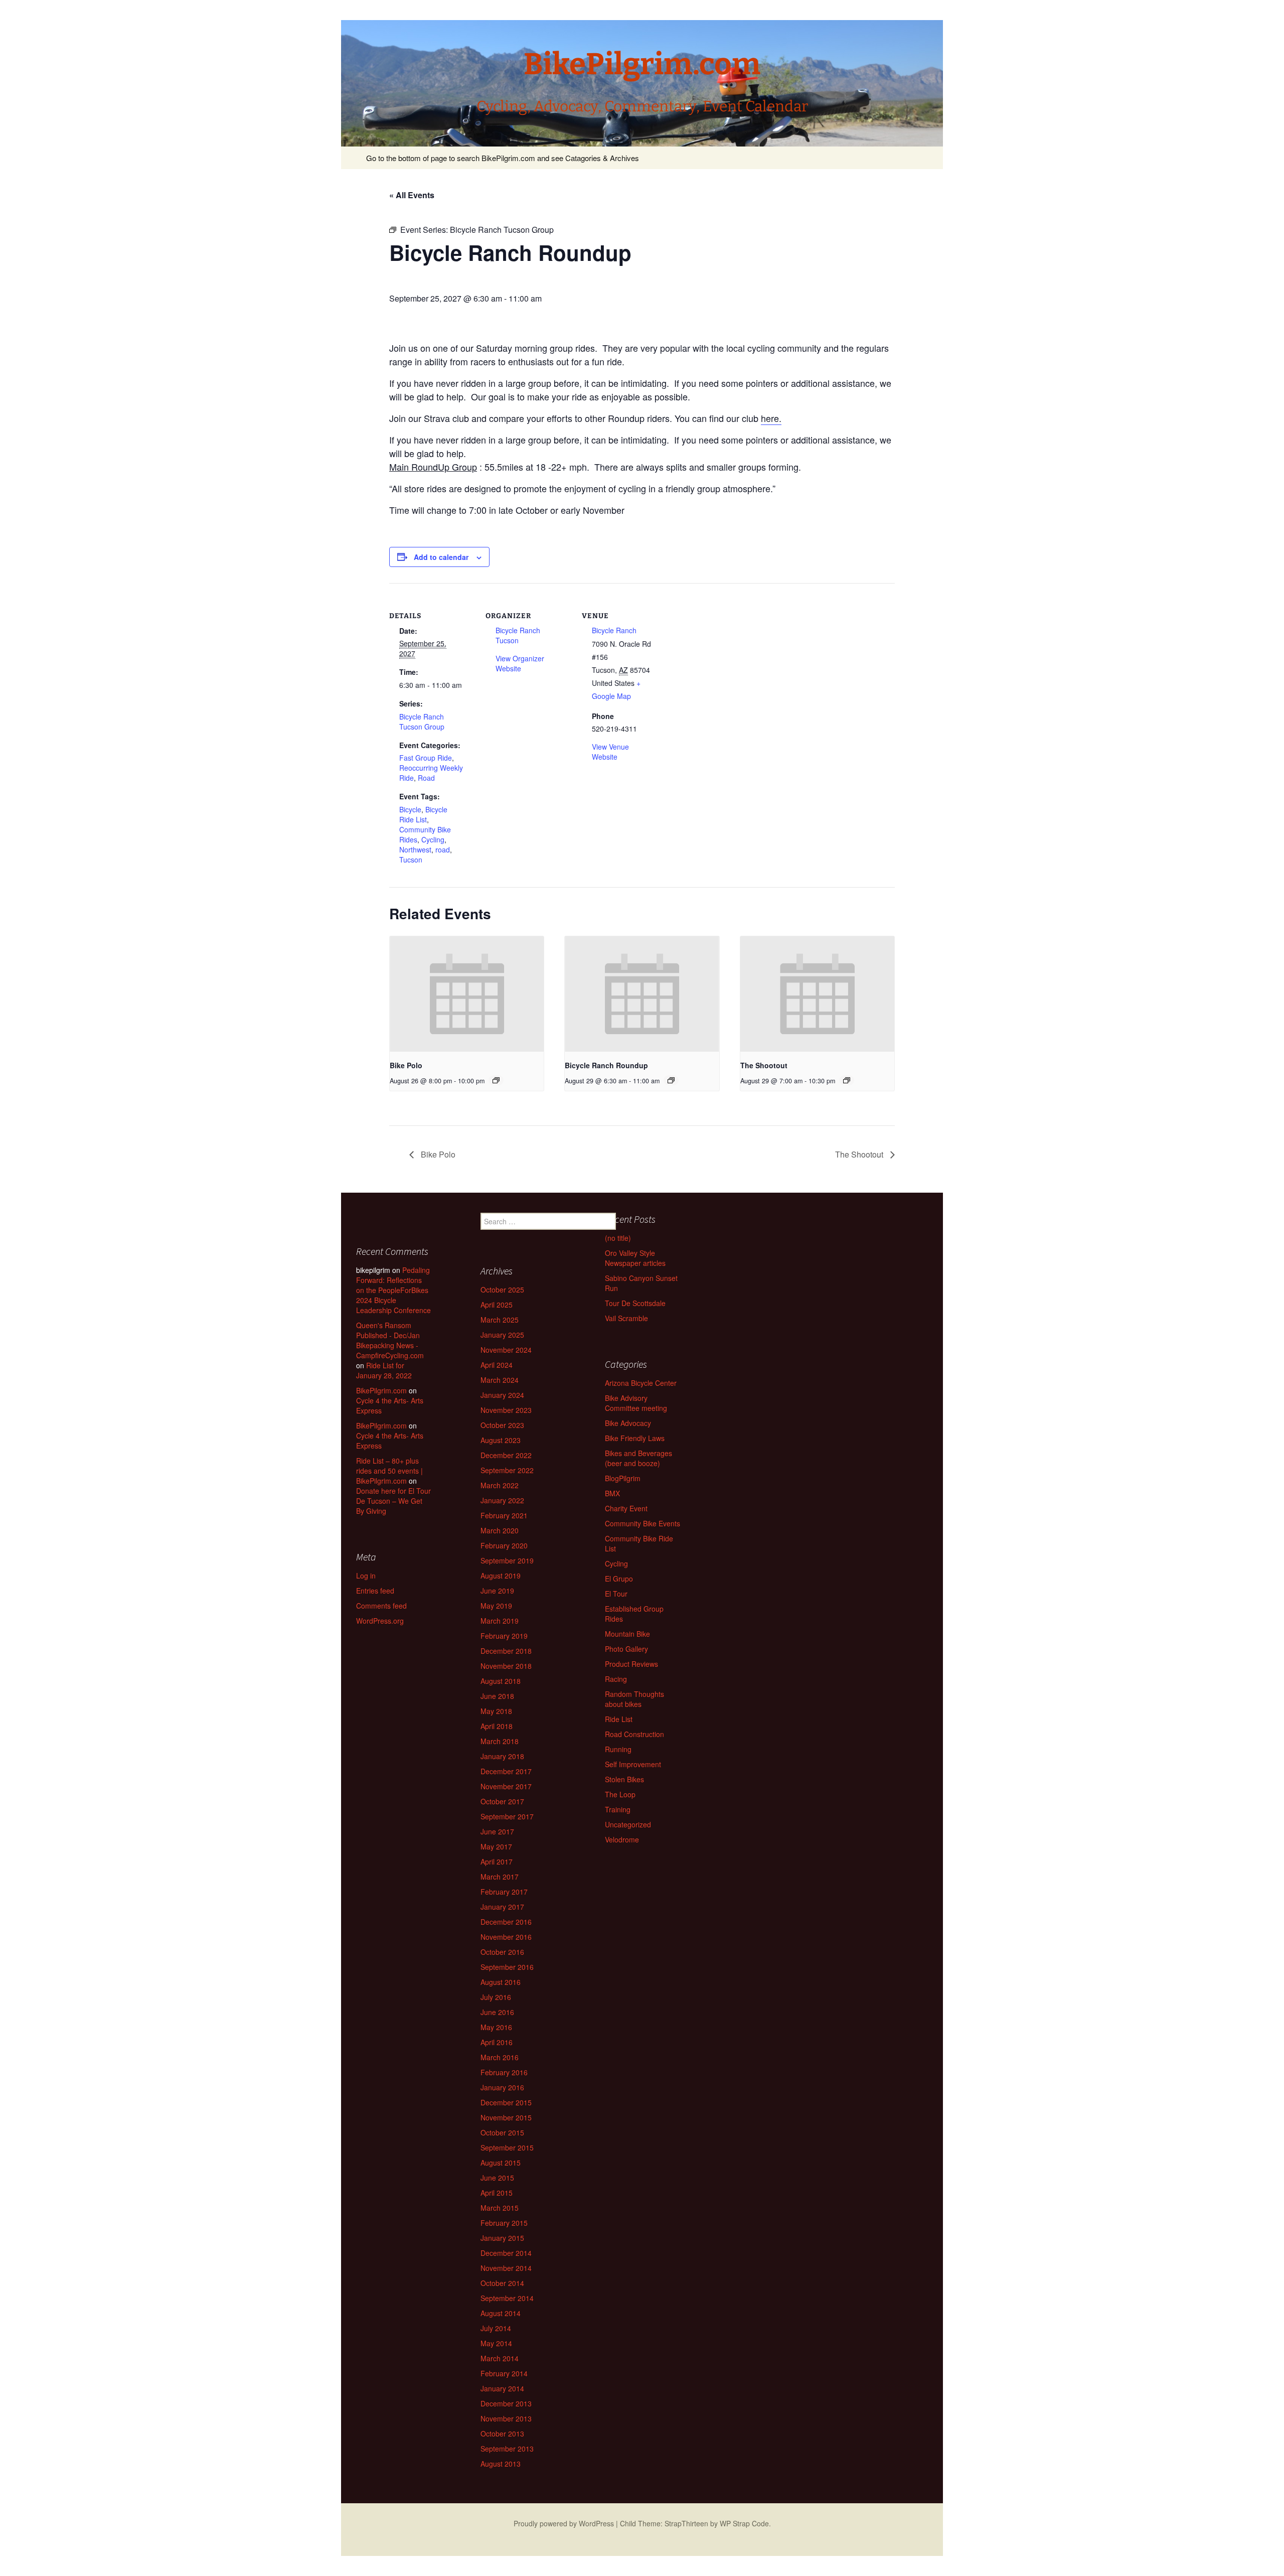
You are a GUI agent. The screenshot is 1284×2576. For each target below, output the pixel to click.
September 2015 (507, 2148)
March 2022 (500, 1485)
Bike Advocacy (628, 1423)
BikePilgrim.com (381, 1390)
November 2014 (506, 2268)
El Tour (616, 1594)
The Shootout (764, 1065)
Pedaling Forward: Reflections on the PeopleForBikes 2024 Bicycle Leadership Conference (393, 1290)
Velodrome (622, 1839)
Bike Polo (406, 1065)
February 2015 (504, 2223)
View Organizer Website (520, 663)
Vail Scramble (626, 1318)
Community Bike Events (643, 1523)
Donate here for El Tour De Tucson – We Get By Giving (393, 1501)
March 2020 (500, 1530)
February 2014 (504, 2373)
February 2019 (504, 1636)
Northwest (415, 849)
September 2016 (507, 1967)
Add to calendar (441, 557)
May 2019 (496, 1606)
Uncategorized (628, 1824)
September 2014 (507, 2298)
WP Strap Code (744, 2523)
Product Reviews (631, 1664)
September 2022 (507, 1470)
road (443, 849)
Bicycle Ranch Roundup (606, 1065)
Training (618, 1809)
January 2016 (502, 2087)
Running (618, 1749)
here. (771, 418)
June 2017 (497, 1831)
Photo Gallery (626, 1649)
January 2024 (502, 1395)
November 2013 (506, 2418)
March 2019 (500, 1621)
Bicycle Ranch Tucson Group (422, 722)
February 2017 (504, 1892)
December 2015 (506, 2102)
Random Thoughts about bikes (634, 1699)
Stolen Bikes (624, 1779)
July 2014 (496, 2328)
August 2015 (501, 2163)
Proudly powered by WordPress (564, 2523)
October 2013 (502, 2434)
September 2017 (507, 1816)
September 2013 (507, 2449)
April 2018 (497, 1726)
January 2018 (502, 1756)
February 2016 (504, 2072)
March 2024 (500, 1380)
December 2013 (506, 2403)
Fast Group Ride (426, 758)
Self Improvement (633, 1764)
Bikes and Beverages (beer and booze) (638, 1458)
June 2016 (497, 2012)
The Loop (620, 1794)
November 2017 (506, 1786)
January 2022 (502, 1500)
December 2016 (506, 1922)
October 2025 (502, 1290)
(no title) (618, 1238)
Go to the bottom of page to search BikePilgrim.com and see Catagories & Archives (503, 158)
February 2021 (504, 1515)
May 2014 (496, 2343)
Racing (616, 1679)
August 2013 (501, 2464)
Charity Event (626, 1508)
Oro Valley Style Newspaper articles (635, 1258)
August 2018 (501, 1681)
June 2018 (497, 1696)
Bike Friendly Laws (635, 1438)
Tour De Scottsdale (635, 1303)
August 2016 (501, 1982)
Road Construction (634, 1734)
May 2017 (496, 1846)
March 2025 (500, 1320)
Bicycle (410, 809)
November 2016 (506, 1937)
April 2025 (497, 1305)
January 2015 (502, 2238)
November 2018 (506, 1666)
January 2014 (502, 2388)
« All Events (412, 195)
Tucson (411, 860)
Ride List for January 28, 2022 (384, 1370)
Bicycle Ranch (614, 630)
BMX (612, 1493)
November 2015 (506, 2117)
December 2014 (506, 2253)
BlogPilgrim (623, 1478)
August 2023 (501, 1440)
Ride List (619, 1719)
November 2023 (506, 1410)
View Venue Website (610, 752)
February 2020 (504, 1545)
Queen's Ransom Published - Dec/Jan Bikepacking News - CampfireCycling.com (390, 1340)
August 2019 (501, 1576)
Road (426, 778)
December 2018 (506, 1651)
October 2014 (502, 2283)
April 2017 (497, 1862)
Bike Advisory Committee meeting (636, 1403)
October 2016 (502, 1952)
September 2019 (507, 1560)
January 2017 (502, 1907)
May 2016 (496, 2027)
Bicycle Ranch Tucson (518, 635)
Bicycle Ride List (423, 814)
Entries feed (375, 1591)
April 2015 (497, 2193)
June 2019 (497, 1591)
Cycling (433, 839)
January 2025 (502, 1335)
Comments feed (381, 1606)
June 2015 (497, 2178)
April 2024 (497, 1365)
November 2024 (506, 1350)
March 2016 (500, 2057)
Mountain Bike (627, 1634)
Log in (366, 1576)
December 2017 (506, 1771)
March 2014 (500, 2358)
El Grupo (619, 1579)
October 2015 (502, 2132)
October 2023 (502, 1425)
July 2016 (496, 1997)
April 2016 (497, 2042)
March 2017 (500, 1877)
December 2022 (506, 1455)
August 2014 (501, 2313)
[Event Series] (496, 1080)
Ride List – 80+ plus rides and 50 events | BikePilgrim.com (389, 1471)
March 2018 (500, 1741)
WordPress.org (380, 1621)
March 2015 (500, 2208)
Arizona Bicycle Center (641, 1383)
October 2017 (502, 1801)
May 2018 (496, 1711)
